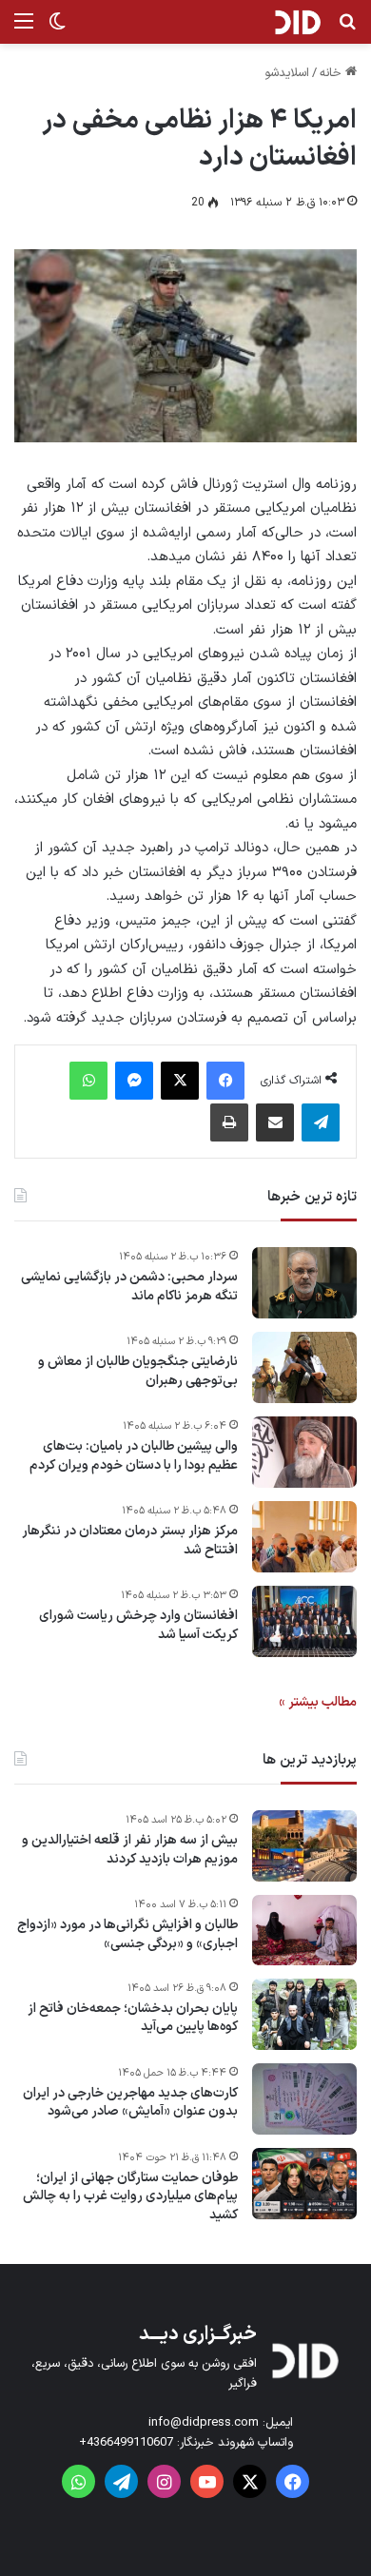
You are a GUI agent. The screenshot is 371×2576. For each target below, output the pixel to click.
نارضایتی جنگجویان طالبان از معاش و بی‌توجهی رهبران (138, 1371)
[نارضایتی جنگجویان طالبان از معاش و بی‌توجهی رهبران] (304, 1367)
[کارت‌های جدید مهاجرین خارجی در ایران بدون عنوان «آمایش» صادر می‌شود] (304, 2099)
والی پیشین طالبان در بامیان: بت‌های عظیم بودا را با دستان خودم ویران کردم (134, 1456)
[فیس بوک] (225, 1081)
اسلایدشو (287, 73)
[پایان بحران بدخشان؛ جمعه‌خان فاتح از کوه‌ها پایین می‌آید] (304, 2014)
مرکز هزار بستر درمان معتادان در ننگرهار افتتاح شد (130, 1541)
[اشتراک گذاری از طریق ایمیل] (275, 1122)
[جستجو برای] (347, 29)
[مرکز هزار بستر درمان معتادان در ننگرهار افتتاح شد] (304, 1537)
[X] (180, 1081)
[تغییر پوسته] (57, 29)
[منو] (24, 29)
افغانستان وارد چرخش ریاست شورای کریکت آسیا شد (138, 1625)
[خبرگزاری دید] (297, 22)
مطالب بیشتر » (318, 1702)
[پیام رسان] (134, 1081)
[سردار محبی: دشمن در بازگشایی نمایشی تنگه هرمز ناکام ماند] (304, 1283)
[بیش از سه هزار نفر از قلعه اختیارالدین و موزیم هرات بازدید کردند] (304, 1846)
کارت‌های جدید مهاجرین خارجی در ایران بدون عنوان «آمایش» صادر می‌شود (130, 2103)
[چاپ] (229, 1122)
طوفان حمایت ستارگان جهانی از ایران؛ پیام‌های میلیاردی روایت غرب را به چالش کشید (130, 2197)
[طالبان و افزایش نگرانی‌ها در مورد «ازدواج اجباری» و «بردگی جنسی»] (304, 1930)
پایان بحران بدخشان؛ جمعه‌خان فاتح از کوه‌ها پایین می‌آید (133, 2018)
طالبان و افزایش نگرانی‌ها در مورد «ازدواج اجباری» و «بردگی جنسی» (127, 1934)
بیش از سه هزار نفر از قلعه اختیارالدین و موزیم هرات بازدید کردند (130, 1850)
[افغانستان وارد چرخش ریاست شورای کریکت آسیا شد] (304, 1621)
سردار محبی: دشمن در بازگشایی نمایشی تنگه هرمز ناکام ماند (129, 1287)
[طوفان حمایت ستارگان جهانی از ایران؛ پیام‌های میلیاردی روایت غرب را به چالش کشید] (304, 2184)
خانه (332, 73)
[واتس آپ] (88, 1081)
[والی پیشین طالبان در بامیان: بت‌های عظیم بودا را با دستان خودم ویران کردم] (304, 1452)
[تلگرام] (321, 1122)
